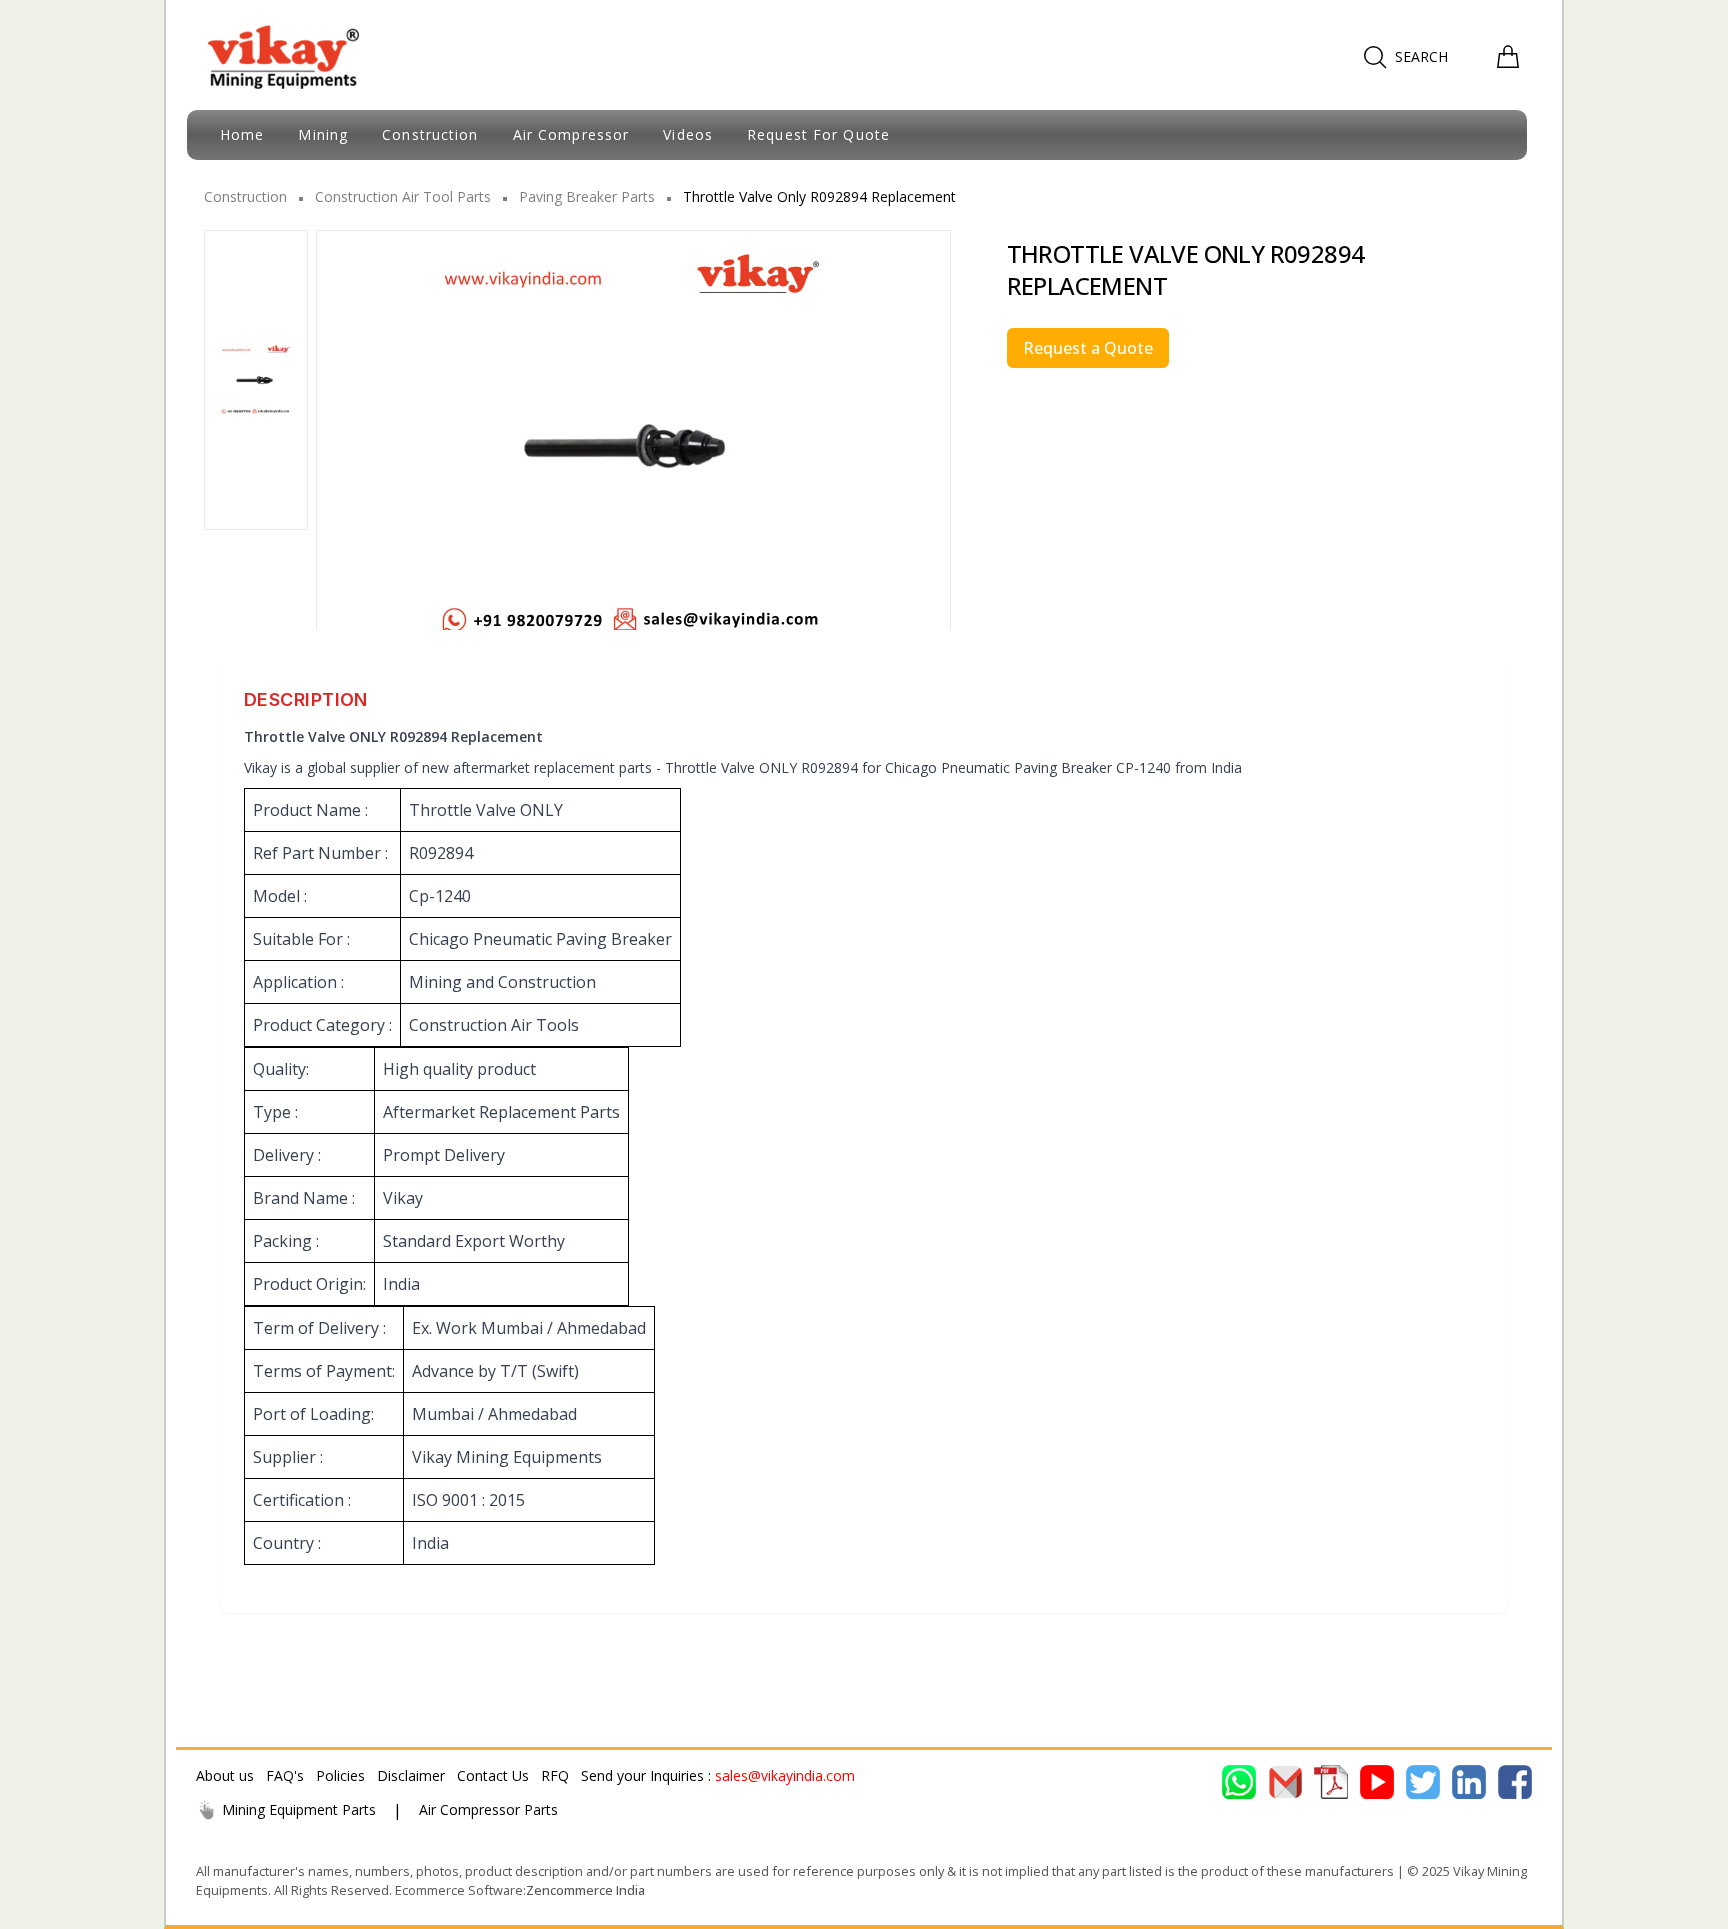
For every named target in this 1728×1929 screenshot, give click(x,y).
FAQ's (285, 1775)
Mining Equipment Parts (299, 1809)
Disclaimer (411, 1775)
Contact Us (493, 1775)
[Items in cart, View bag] (1508, 57)
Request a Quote (1088, 348)
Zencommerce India (585, 1890)
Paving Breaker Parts (587, 196)
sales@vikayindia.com (785, 1775)
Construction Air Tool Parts (403, 196)
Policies (340, 1775)
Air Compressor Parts (488, 1809)
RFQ (555, 1775)
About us (225, 1775)
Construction (245, 196)
